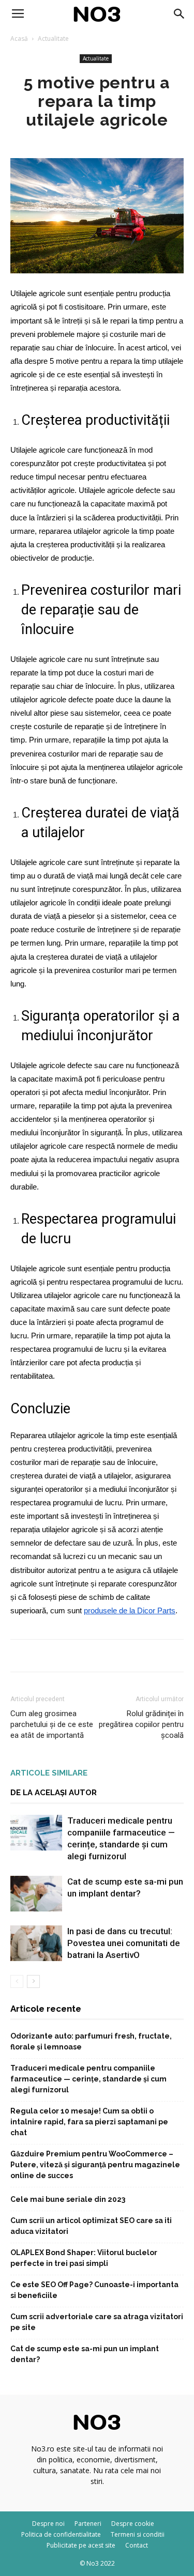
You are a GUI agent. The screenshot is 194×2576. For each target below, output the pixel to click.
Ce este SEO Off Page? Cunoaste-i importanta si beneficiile (94, 2290)
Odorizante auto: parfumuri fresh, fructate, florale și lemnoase (91, 2041)
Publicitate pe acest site (81, 2545)
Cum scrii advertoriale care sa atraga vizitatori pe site (97, 2322)
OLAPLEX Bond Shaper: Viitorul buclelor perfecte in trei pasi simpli (84, 2258)
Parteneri (88, 2524)
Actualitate (53, 38)
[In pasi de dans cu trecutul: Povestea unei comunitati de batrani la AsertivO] (36, 1943)
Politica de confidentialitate (61, 2534)
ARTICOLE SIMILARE (49, 1773)
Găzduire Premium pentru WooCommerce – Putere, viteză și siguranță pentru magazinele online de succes (95, 2165)
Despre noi (48, 2524)
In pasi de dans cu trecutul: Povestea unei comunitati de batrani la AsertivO (124, 1943)
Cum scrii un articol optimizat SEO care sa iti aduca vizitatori (91, 2226)
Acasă (19, 38)
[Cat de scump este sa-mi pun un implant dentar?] (36, 1894)
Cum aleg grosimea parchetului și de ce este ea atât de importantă (52, 1724)
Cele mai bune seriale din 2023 (68, 2199)
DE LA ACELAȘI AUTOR (54, 1793)
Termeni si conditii (138, 2534)
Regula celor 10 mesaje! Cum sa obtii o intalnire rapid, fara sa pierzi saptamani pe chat (89, 2122)
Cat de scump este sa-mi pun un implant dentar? (85, 2354)
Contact (137, 2545)
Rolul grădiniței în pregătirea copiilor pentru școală (141, 1724)
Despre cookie (133, 2524)
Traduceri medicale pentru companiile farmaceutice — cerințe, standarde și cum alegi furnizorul (88, 2079)
